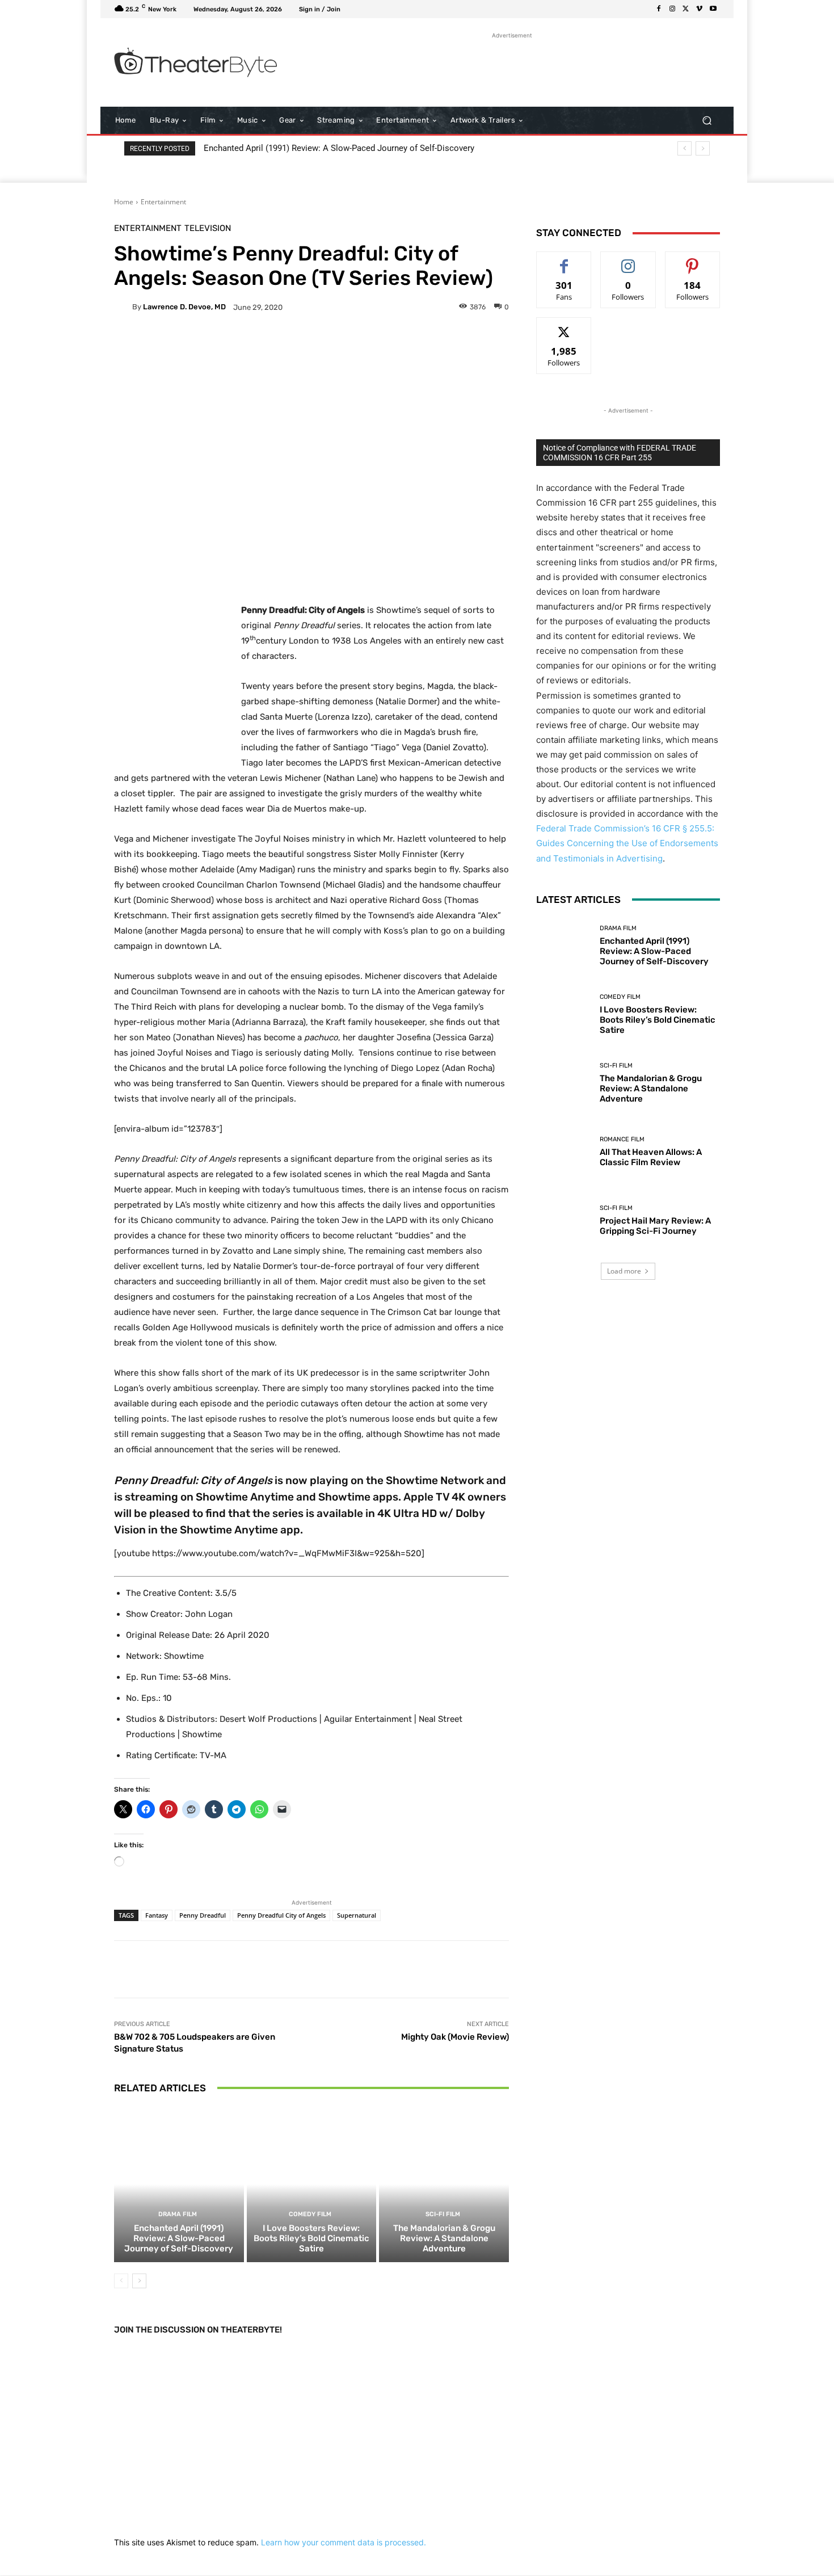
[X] (686, 9)
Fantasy (157, 1915)
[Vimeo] (700, 9)
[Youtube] (713, 9)
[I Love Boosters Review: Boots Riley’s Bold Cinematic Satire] (312, 2184)
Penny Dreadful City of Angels (281, 1915)
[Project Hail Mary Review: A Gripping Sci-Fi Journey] (564, 1220)
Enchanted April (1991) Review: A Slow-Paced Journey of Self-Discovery (339, 148)
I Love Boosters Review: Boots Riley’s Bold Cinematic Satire (311, 2238)
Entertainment (163, 202)
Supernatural (357, 1915)
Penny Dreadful (203, 1915)
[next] (703, 148)
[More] (397, 346)
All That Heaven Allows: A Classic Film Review (651, 1157)
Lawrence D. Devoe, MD (184, 307)
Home (124, 202)
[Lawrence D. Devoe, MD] (123, 307)
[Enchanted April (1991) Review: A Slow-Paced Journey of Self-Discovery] (179, 2184)
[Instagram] (672, 9)
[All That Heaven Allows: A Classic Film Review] (564, 1152)
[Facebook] (659, 9)
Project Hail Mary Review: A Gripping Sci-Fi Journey (655, 1226)
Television (208, 228)
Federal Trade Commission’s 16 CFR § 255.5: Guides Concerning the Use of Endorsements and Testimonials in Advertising (627, 843)
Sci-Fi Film (443, 2214)
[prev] (685, 148)
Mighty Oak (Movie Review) (455, 2037)
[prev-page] (121, 2281)
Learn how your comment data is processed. (344, 2542)
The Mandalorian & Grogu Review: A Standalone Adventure (444, 2238)
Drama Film (178, 2214)
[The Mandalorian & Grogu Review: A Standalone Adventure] (444, 2184)
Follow (628, 260)
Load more (624, 1271)
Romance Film (622, 1139)
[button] (707, 121)
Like (564, 260)
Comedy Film (310, 2214)
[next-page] (139, 2281)
